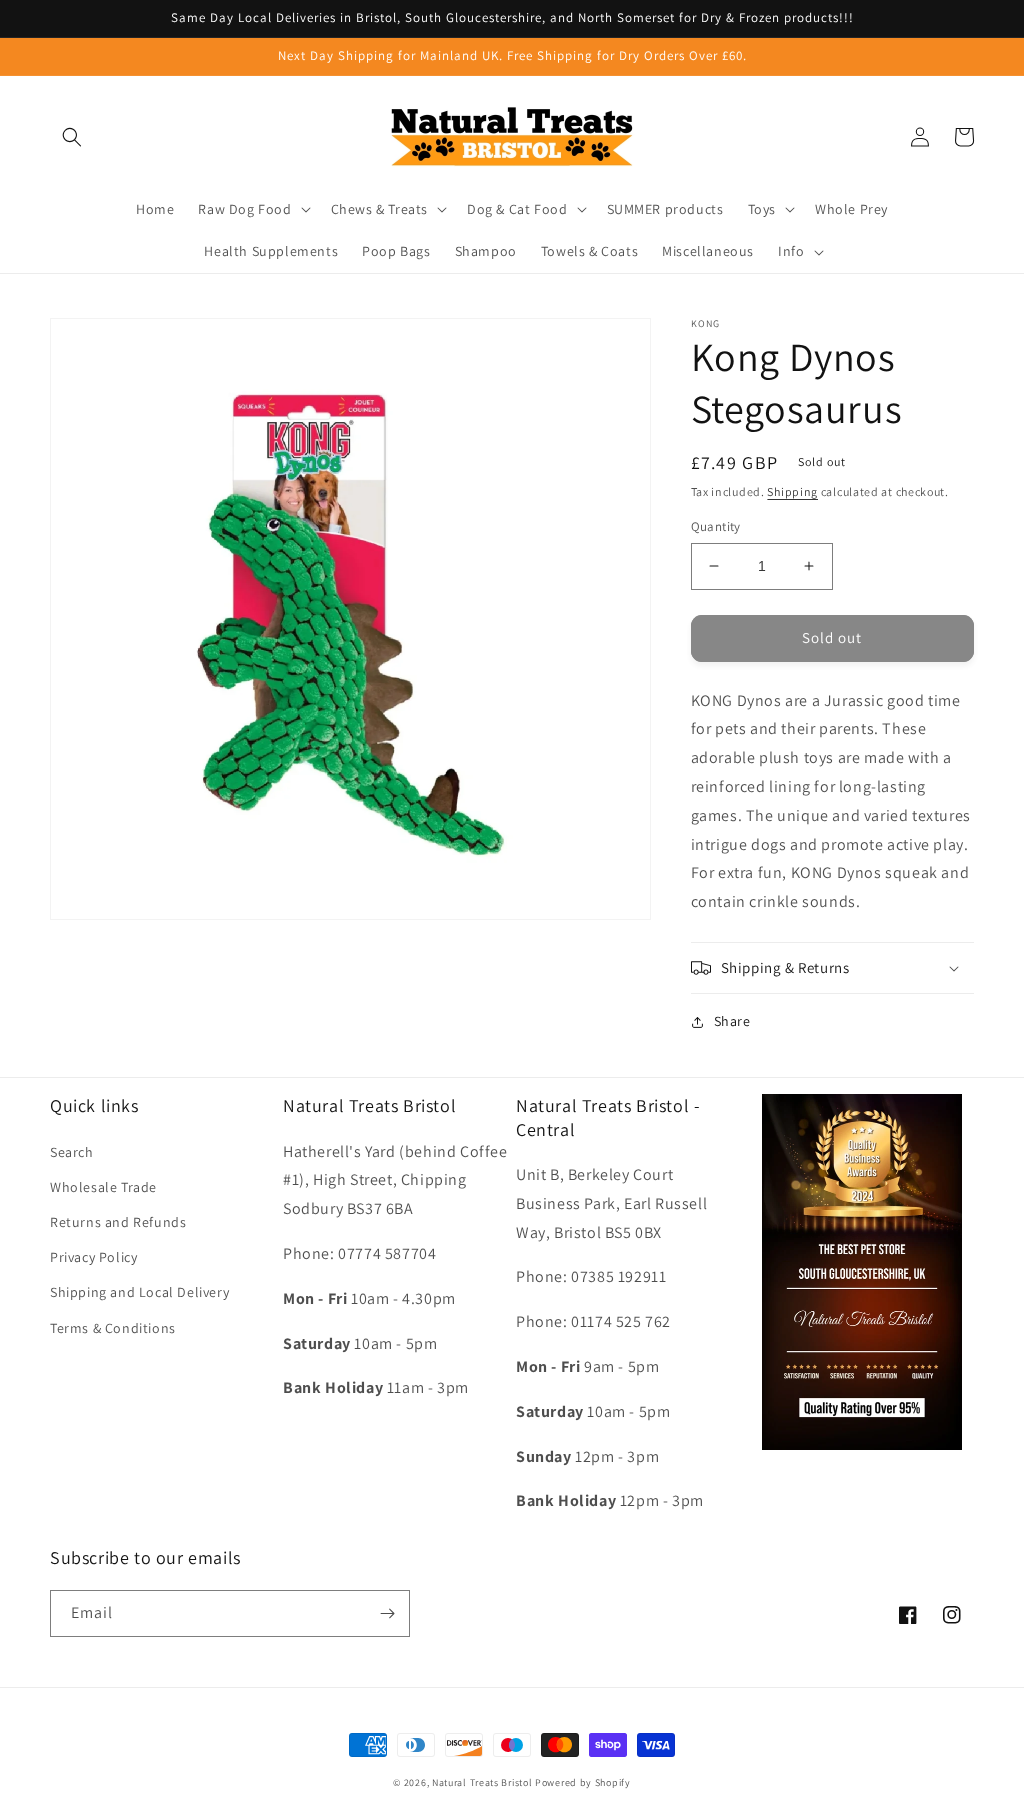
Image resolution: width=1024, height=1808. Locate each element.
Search (72, 1152)
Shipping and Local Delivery (139, 1292)
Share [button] (732, 1021)
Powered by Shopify (583, 1782)
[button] (72, 137)
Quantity (716, 526)
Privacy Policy (93, 1257)
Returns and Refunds (118, 1222)
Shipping (792, 491)
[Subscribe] (387, 1613)
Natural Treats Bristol (482, 1782)
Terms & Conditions (113, 1328)
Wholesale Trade (103, 1187)
